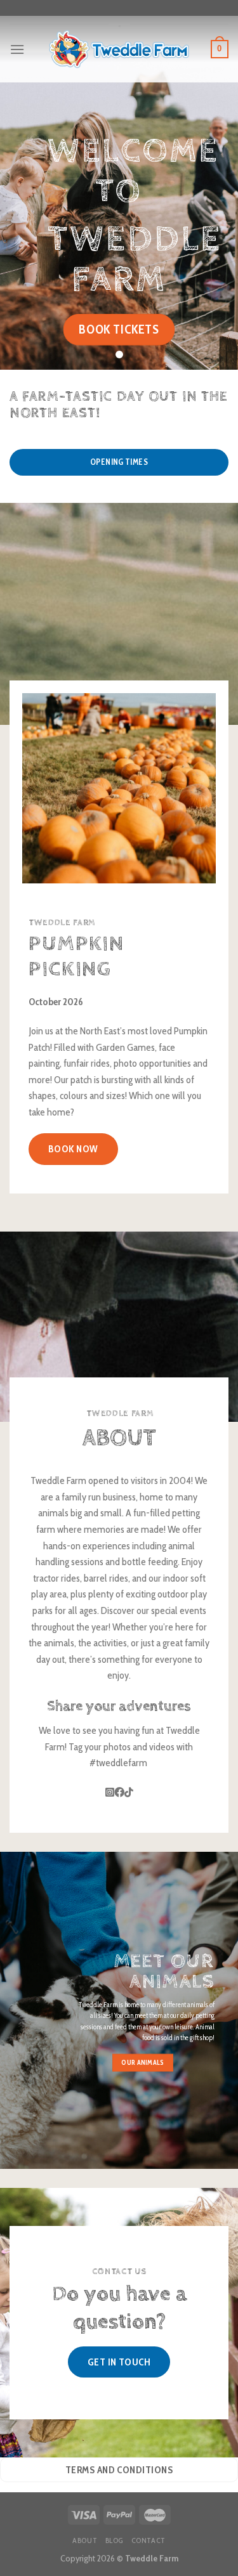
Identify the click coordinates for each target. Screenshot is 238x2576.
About (85, 2540)
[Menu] (17, 49)
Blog (114, 2540)
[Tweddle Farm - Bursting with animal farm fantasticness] (119, 49)
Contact (149, 2540)
